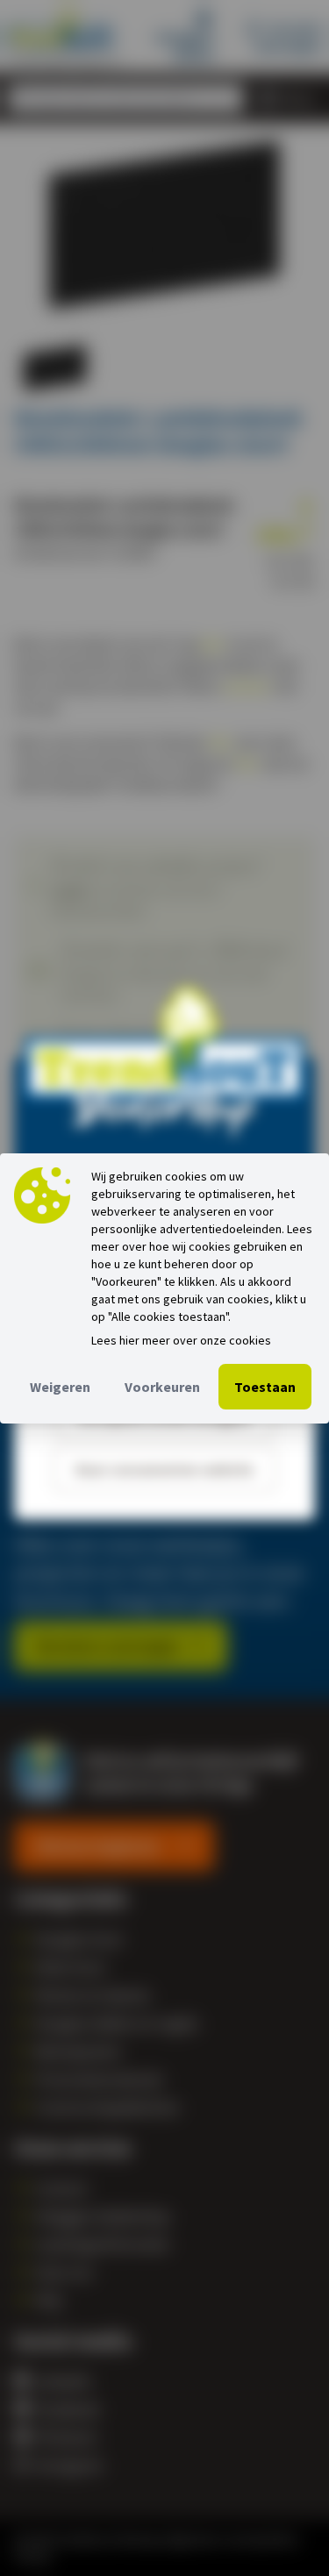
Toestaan (265, 1387)
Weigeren (60, 1387)
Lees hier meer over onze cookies (181, 1340)
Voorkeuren (162, 1387)
